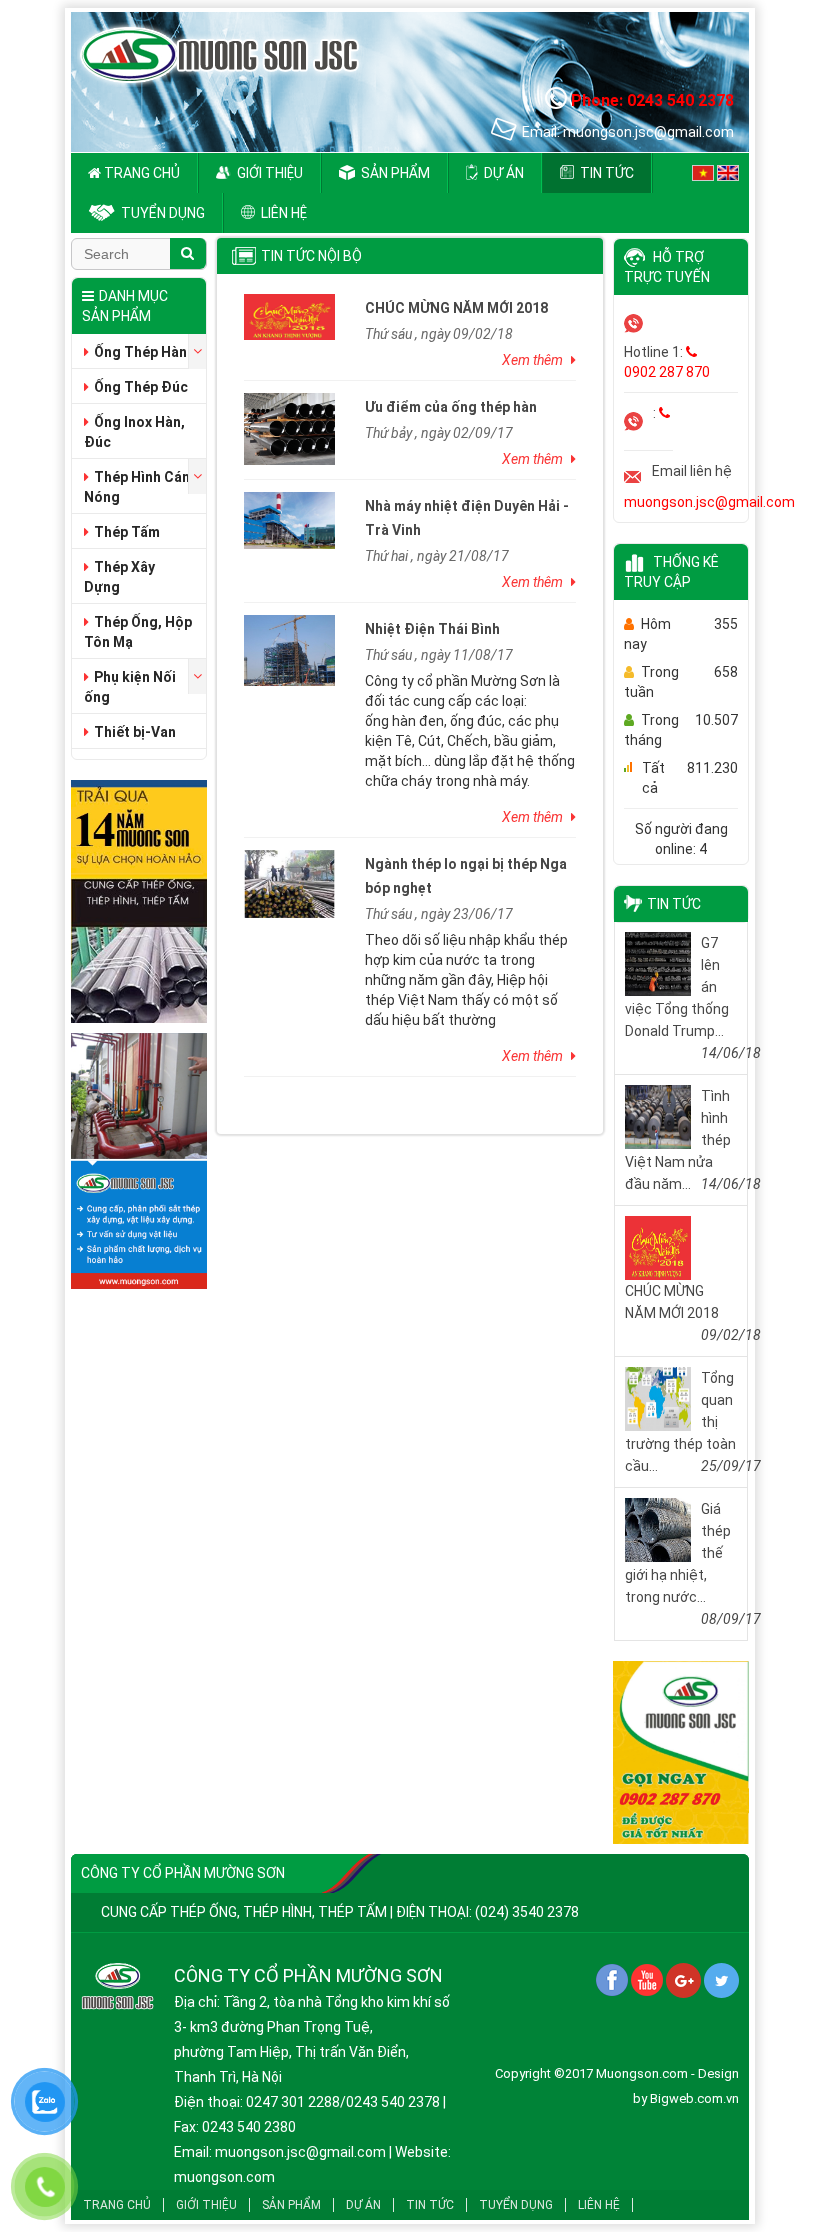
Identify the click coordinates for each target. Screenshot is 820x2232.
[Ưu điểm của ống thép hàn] (289, 428)
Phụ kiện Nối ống (130, 687)
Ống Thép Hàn (140, 352)
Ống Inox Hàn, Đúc (134, 432)
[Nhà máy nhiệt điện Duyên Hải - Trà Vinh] (289, 519)
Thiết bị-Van (135, 732)
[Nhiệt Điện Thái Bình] (289, 649)
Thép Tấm (127, 532)
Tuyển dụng (161, 213)
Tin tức (605, 173)
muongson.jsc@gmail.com (709, 502)
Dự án (502, 173)
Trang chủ (140, 173)
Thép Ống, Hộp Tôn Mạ (138, 632)
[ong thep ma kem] (139, 905)
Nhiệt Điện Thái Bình (432, 629)
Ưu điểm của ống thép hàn (451, 407)
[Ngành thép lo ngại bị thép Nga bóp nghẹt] (289, 883)
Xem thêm (534, 360)
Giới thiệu (268, 173)
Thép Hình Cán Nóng (137, 487)
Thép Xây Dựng (119, 577)
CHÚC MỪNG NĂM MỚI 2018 (456, 308)
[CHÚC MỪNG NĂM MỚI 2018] (289, 316)
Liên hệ (282, 213)
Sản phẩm (394, 173)
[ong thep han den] (681, 1756)
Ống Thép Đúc (141, 387)
